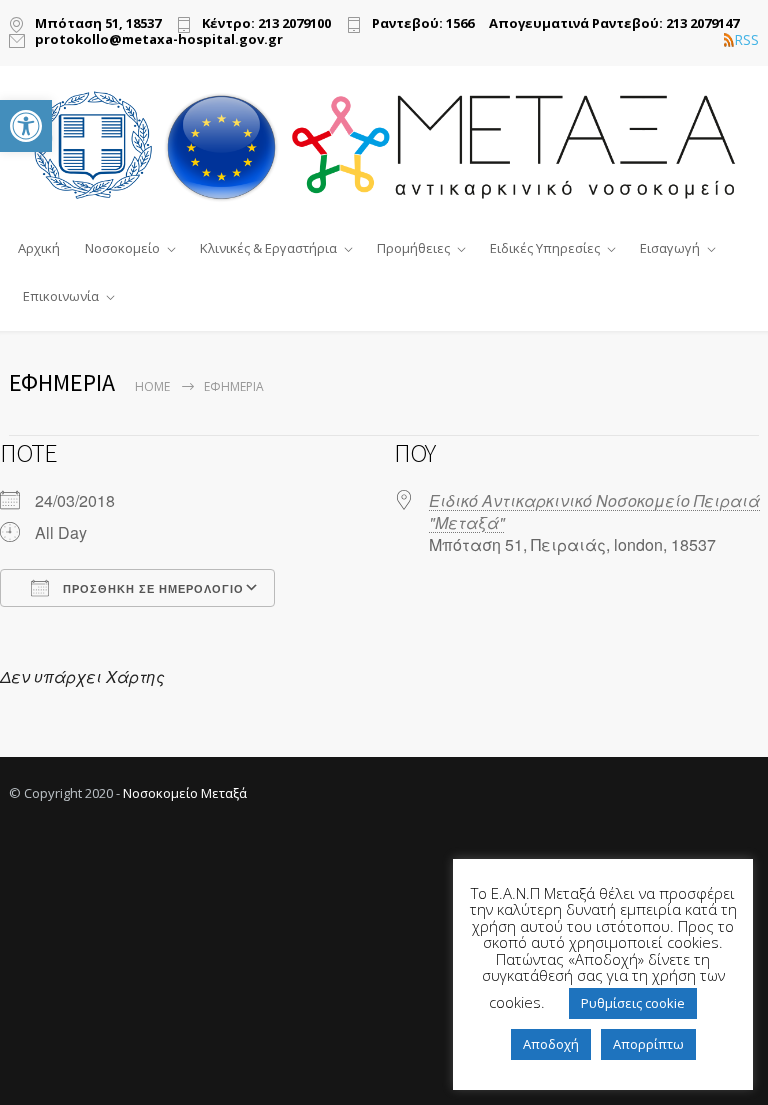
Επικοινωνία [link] (61, 296)
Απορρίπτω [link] (648, 1044)
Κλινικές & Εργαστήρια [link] (268, 248)
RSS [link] (746, 40)
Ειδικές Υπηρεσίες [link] (545, 248)
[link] (26, 126)
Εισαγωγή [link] (670, 248)
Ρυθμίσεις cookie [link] (633, 1003)
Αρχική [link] (39, 248)
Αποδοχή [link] (551, 1044)
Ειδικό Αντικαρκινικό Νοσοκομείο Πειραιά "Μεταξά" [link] (594, 511)
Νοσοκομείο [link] (122, 248)
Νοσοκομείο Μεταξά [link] (185, 793)
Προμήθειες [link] (413, 248)
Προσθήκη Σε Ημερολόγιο (151, 589)
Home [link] (152, 386)
